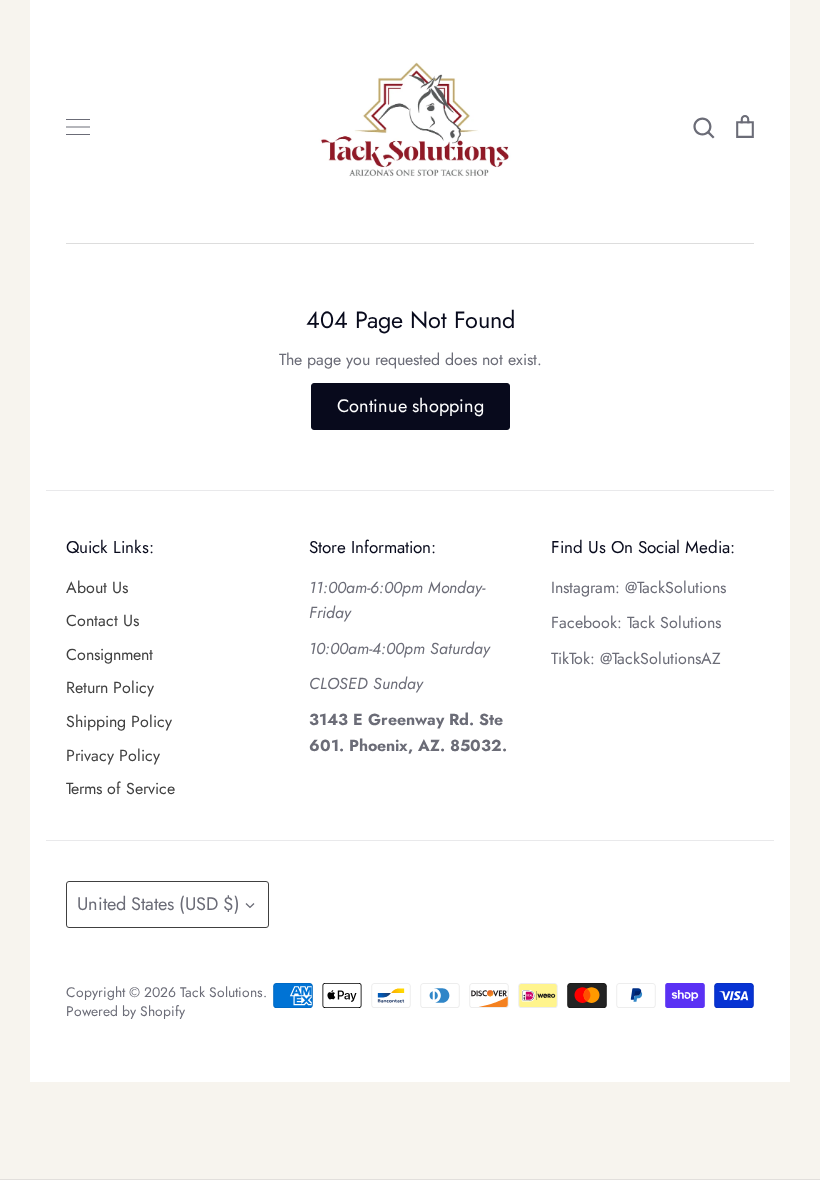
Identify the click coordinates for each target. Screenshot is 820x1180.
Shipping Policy (119, 721)
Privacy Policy (113, 755)
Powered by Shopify (125, 1011)
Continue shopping (410, 406)
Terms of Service (120, 788)
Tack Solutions (221, 992)
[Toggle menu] (78, 127)
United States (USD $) (158, 904)
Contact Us (102, 620)
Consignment (109, 654)
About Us (97, 587)
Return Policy (110, 687)
